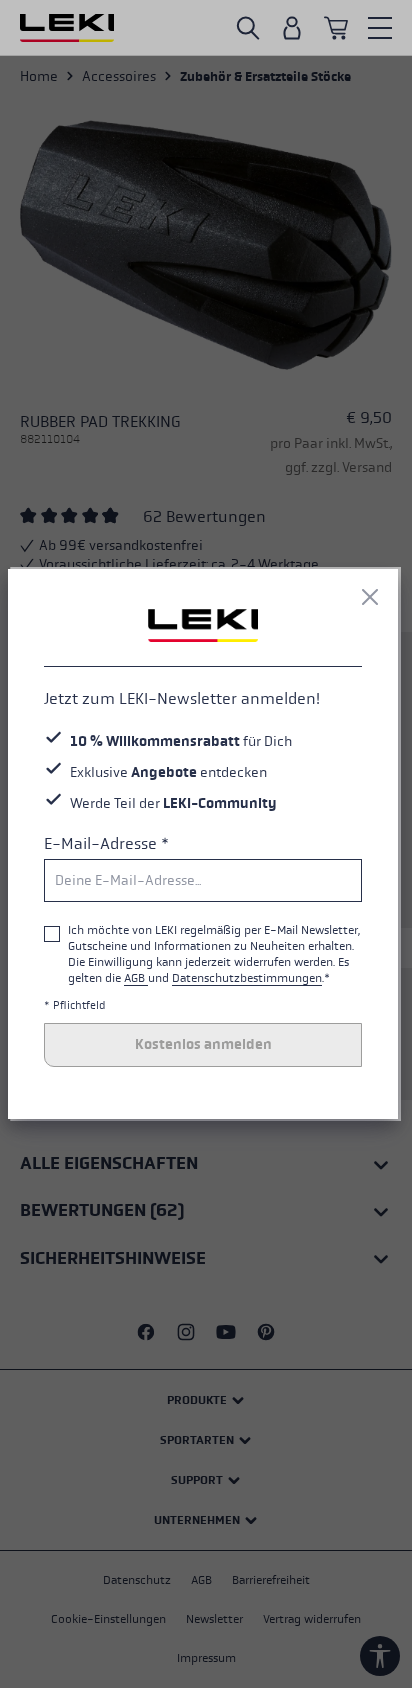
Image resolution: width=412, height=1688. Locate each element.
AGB (136, 978)
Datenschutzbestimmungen (247, 978)
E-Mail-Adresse (106, 843)
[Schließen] (370, 597)
